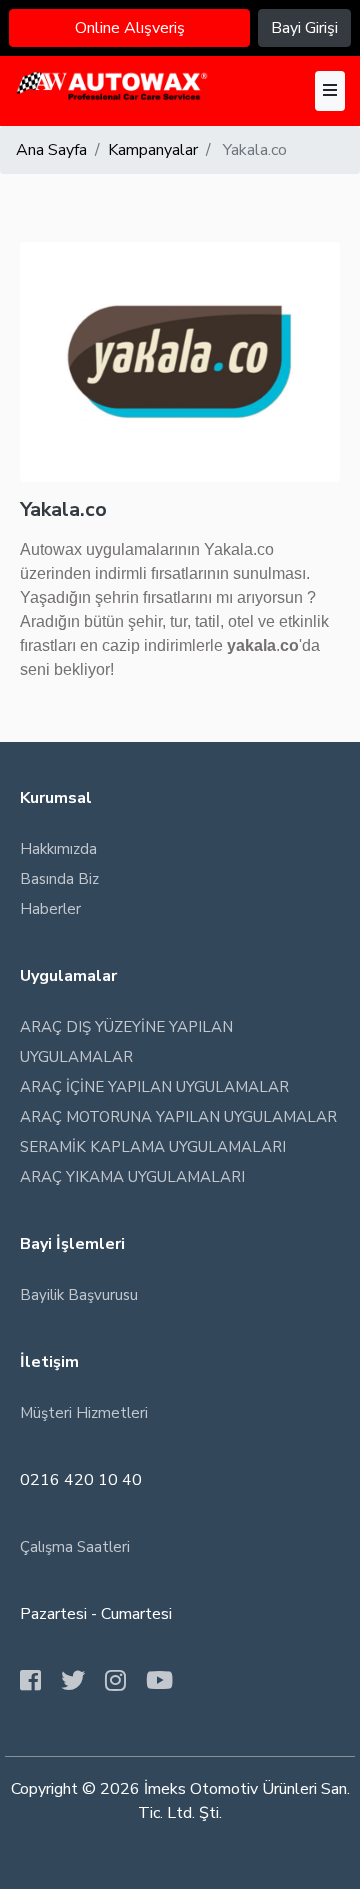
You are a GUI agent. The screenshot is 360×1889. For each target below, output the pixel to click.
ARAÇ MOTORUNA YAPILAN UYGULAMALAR (178, 1117)
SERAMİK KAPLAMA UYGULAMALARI (153, 1147)
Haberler (50, 909)
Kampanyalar (153, 150)
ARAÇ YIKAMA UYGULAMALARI (132, 1177)
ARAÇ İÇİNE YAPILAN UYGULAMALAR (154, 1087)
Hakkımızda (58, 849)
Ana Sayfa (51, 150)
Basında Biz (59, 879)
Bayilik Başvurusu (79, 1295)
